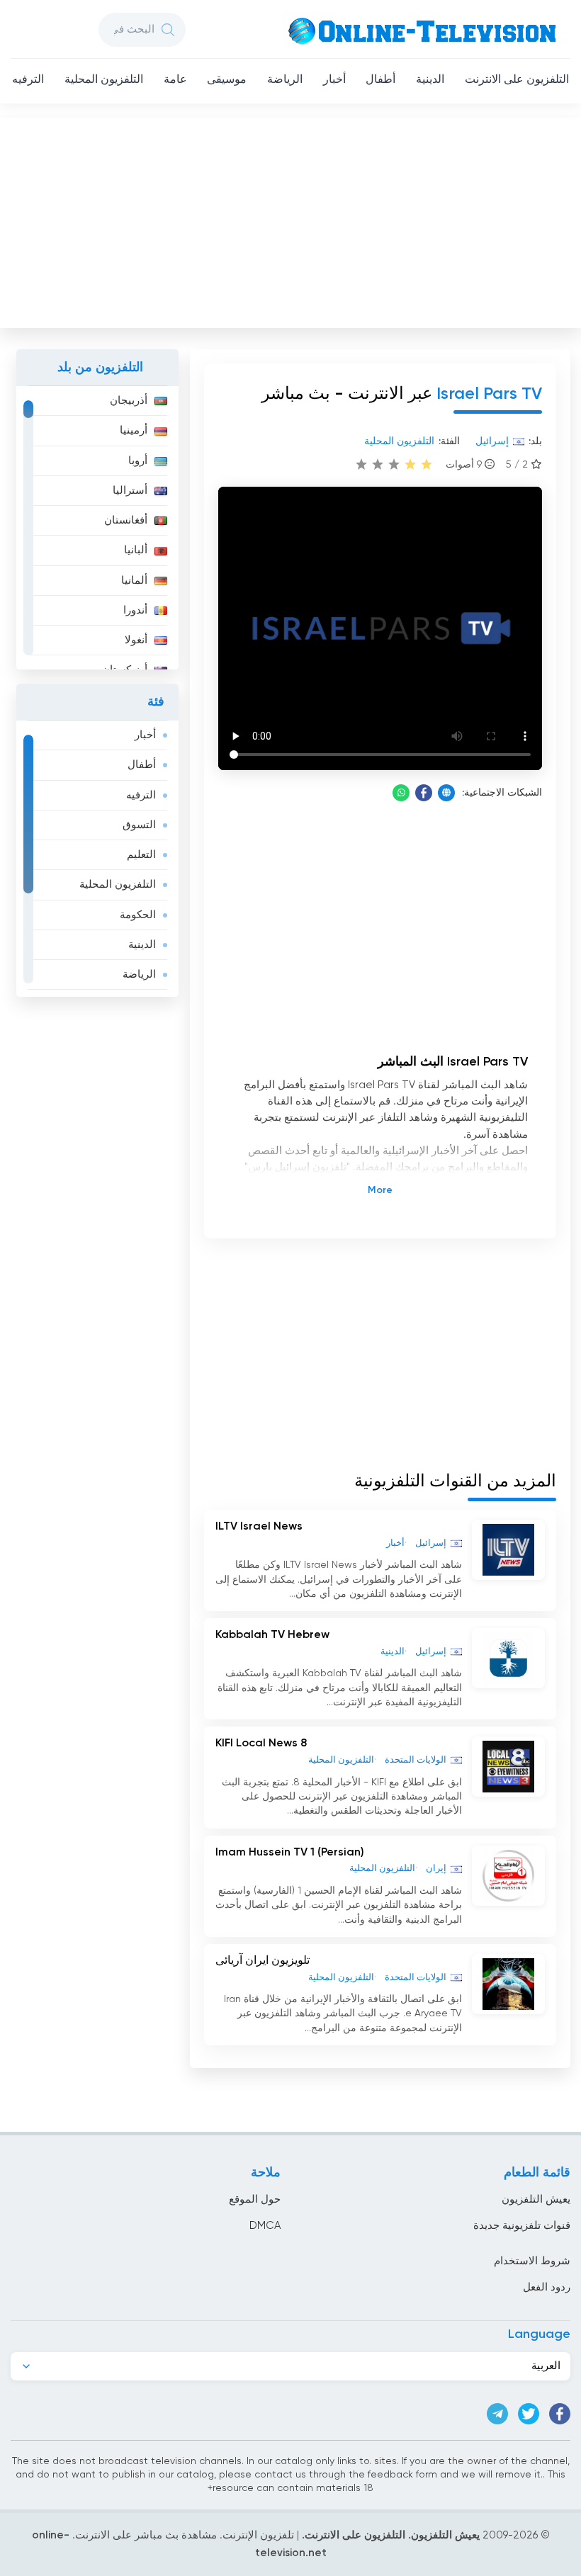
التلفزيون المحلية (104, 80)
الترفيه (28, 80)
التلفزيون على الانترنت (517, 80)
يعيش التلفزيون (536, 2199)
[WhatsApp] (401, 793)
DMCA (265, 2226)
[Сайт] (446, 793)
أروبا (138, 461)
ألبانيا (136, 550)
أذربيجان (129, 401)
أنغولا (136, 640)
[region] (97, 528)
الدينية (430, 80)
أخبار (334, 80)
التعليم (141, 855)
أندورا (135, 610)
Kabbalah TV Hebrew (272, 1635)
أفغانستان (126, 520)
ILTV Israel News (259, 1527)
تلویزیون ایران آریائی (263, 1961)
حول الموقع (255, 2199)
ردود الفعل (547, 2287)
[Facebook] (424, 793)
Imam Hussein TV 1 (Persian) (290, 1853)
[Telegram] (497, 2414)
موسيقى (227, 80)
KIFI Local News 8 (261, 1744)
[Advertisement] (289, 220)
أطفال (380, 80)
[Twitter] (529, 2414)
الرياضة (285, 80)
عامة (175, 80)
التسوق (139, 825)
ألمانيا (134, 581)
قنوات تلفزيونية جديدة (522, 2226)
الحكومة (138, 915)
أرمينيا (134, 430)
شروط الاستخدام (532, 2261)
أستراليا (130, 491)
